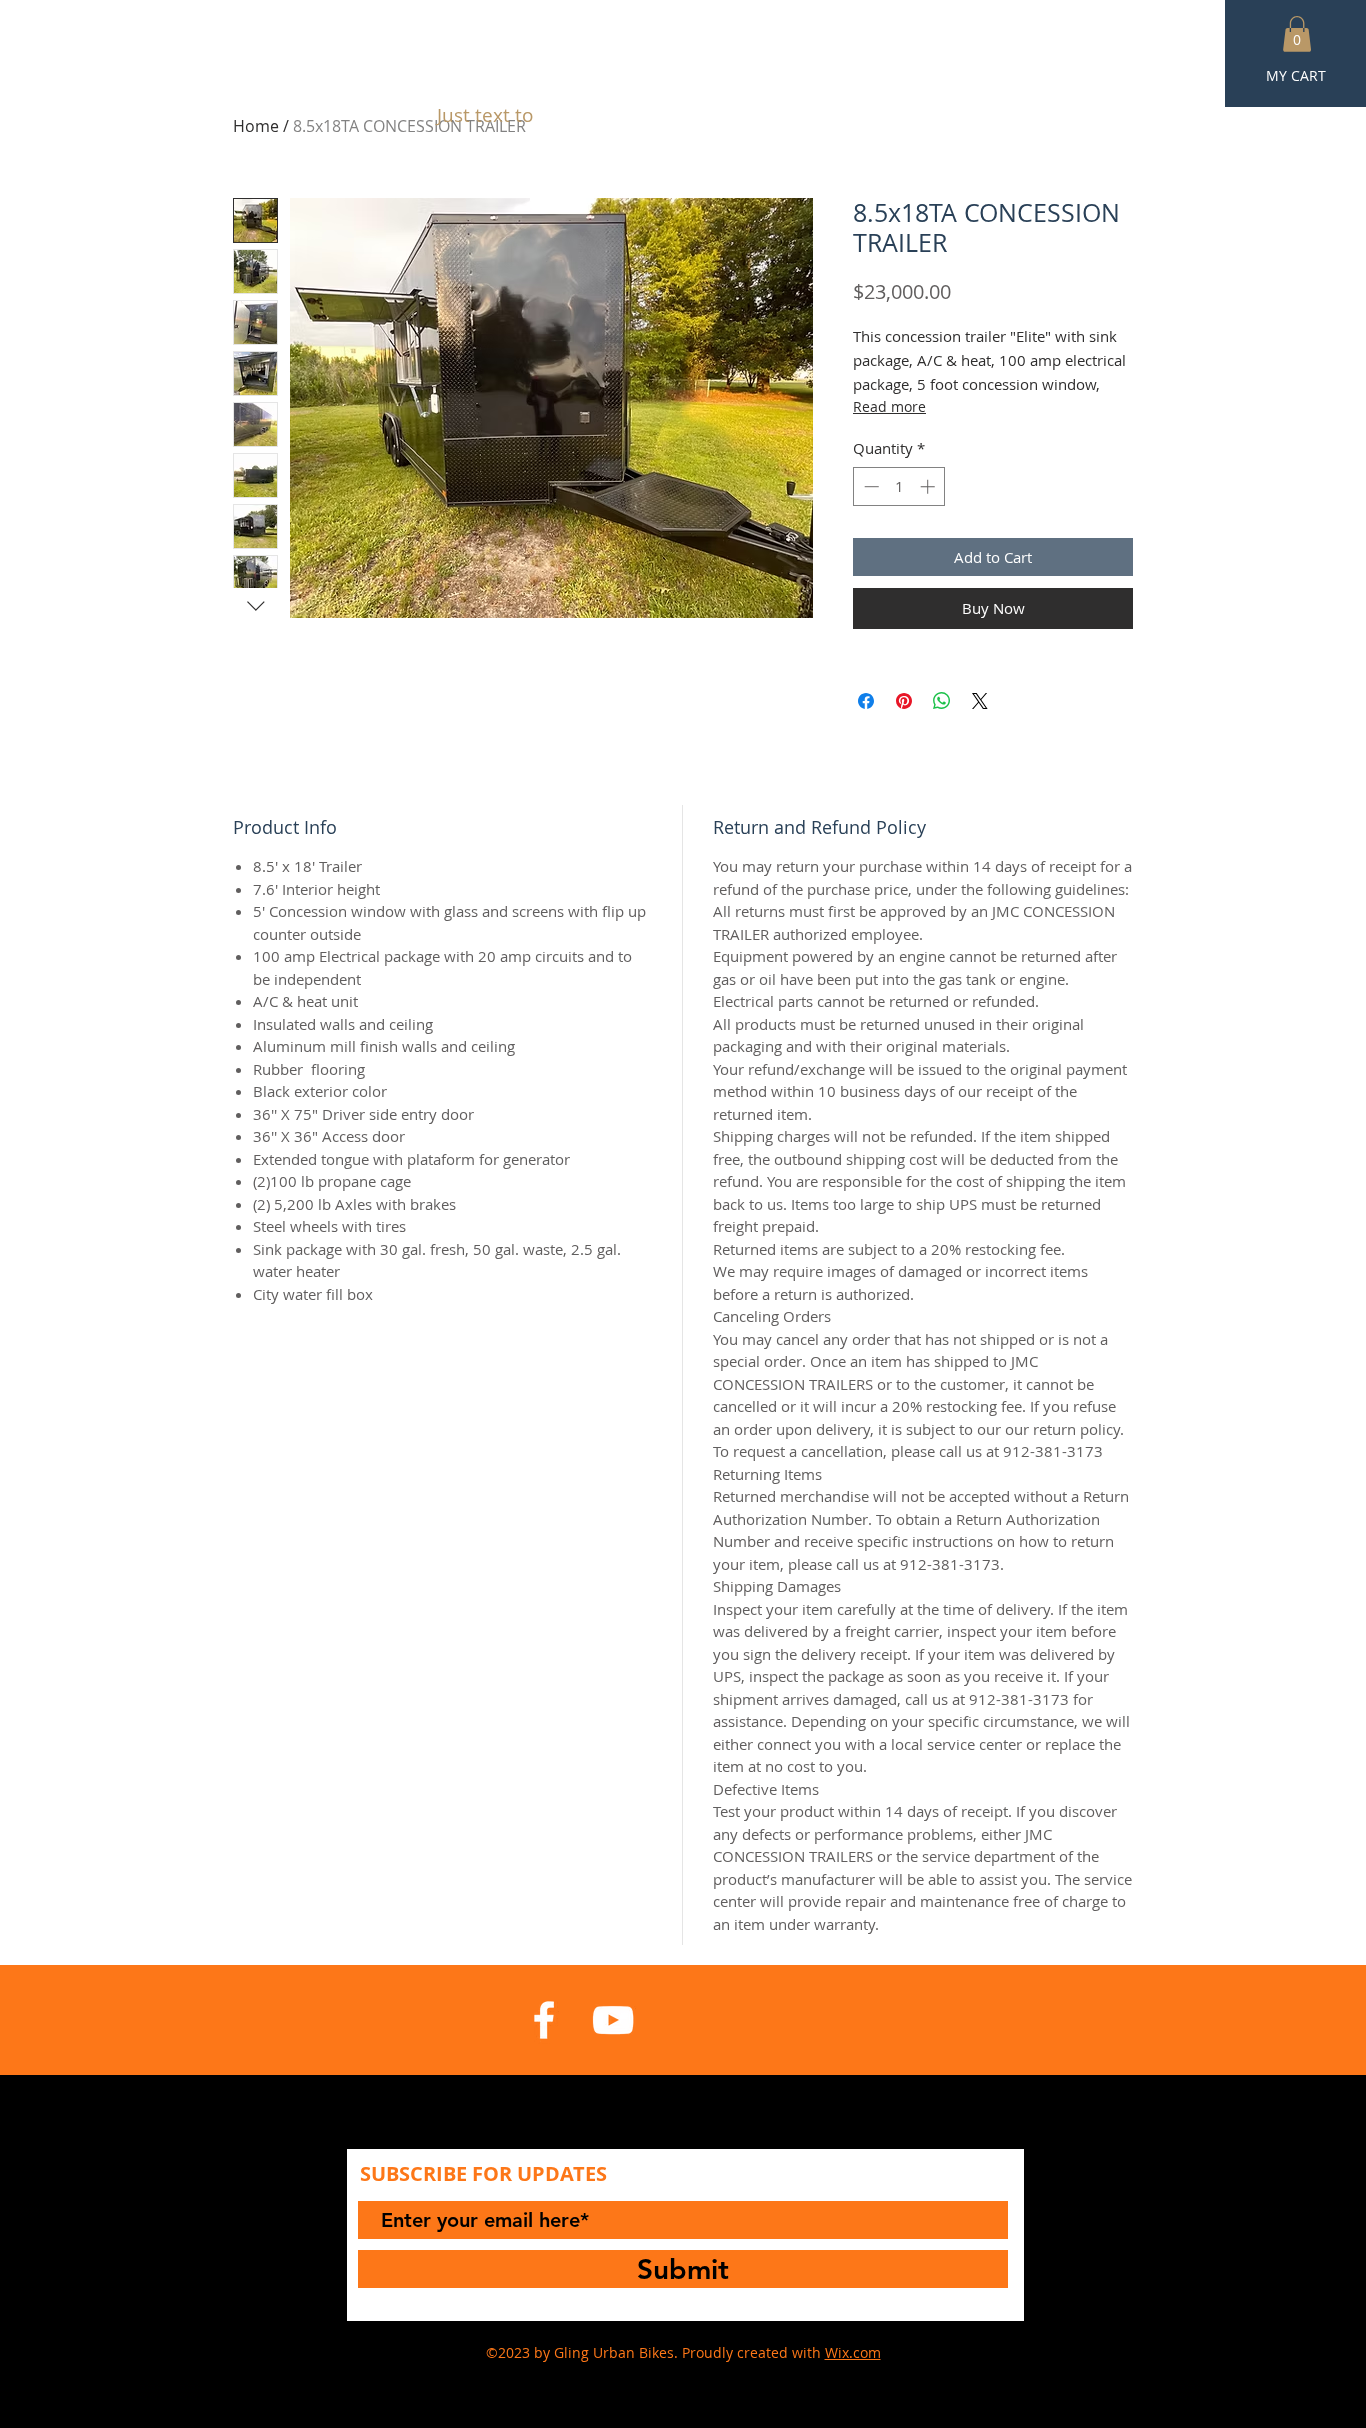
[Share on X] (980, 701)
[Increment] (929, 486)
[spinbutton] (899, 486)
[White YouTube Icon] (613, 2020)
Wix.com (853, 2352)
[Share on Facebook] (866, 701)
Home (256, 126)
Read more (889, 406)
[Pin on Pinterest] (904, 701)
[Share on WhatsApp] (942, 701)
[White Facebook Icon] (544, 2020)
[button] (1297, 34)
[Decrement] (869, 486)
